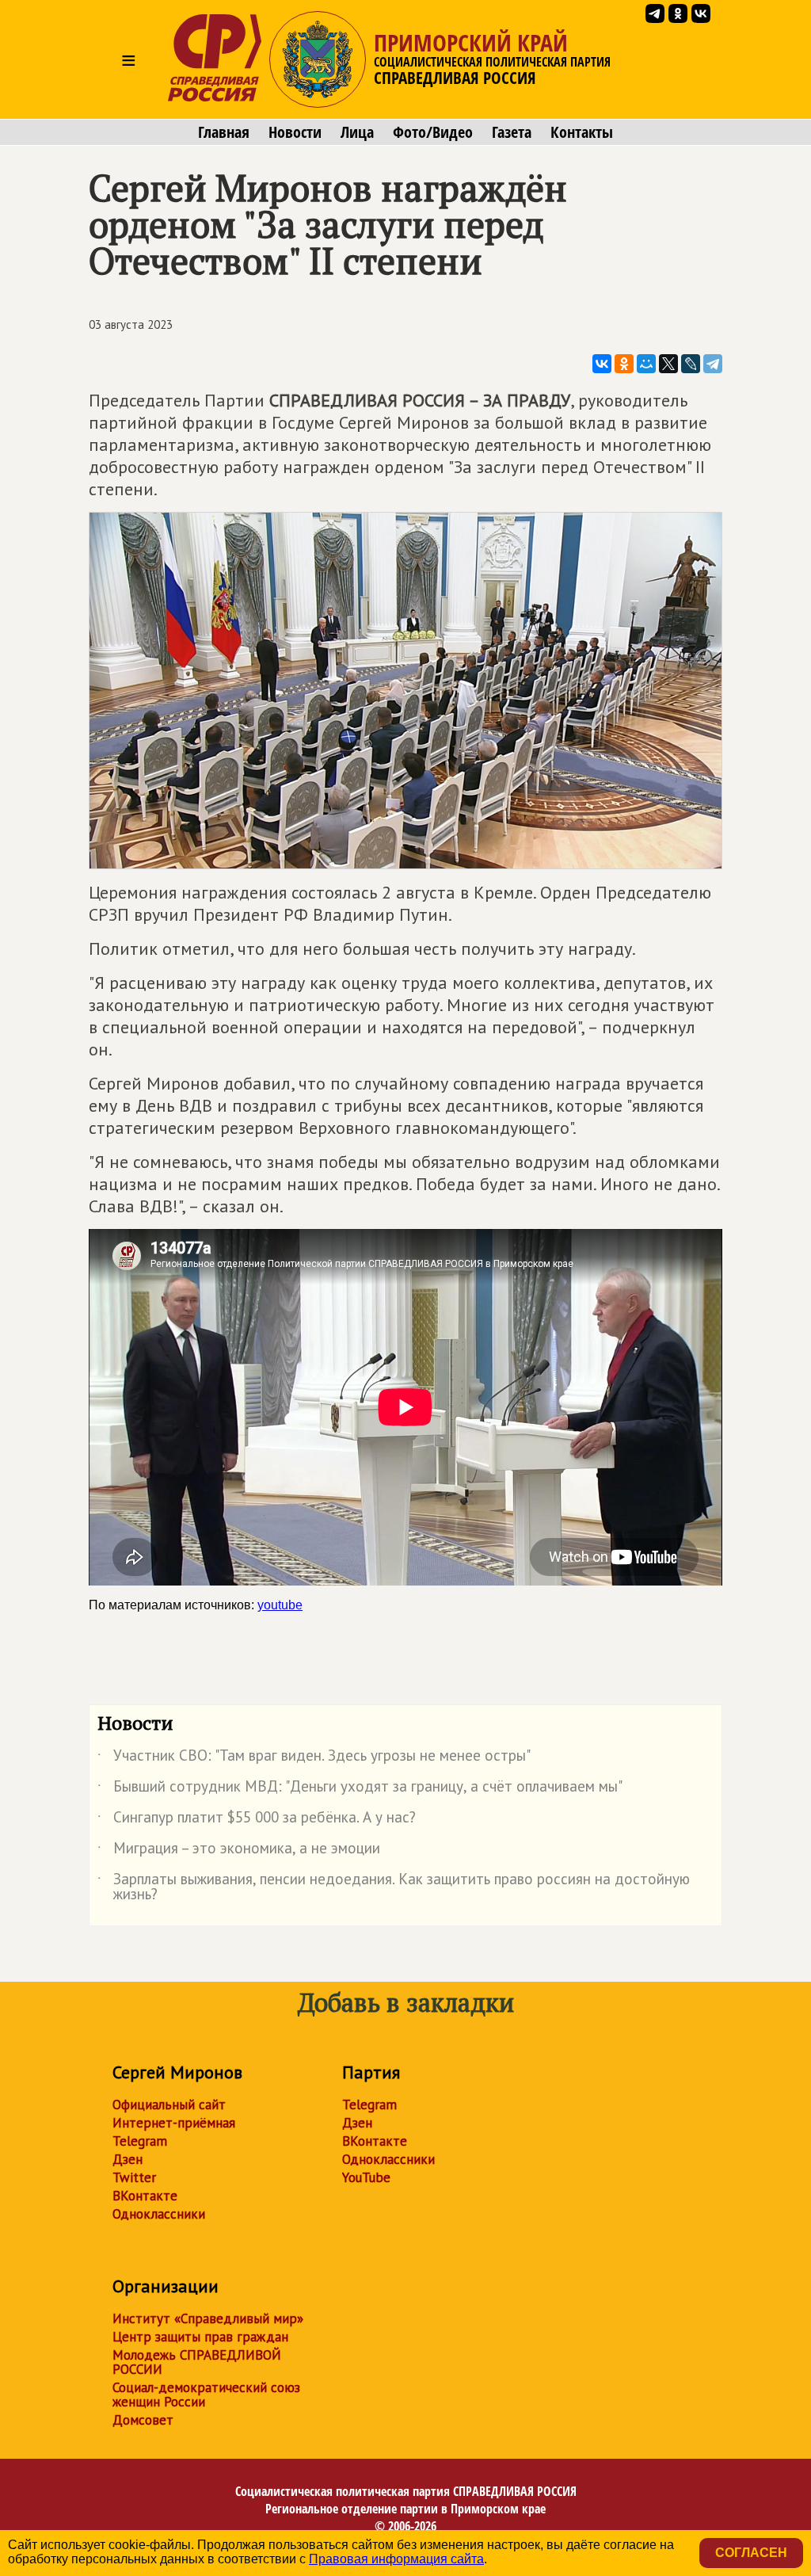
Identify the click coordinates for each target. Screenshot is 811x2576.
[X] (668, 364)
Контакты (582, 132)
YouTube (366, 2177)
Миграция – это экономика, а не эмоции (239, 1851)
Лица (357, 132)
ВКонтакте (145, 2196)
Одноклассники (159, 2214)
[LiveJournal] (691, 364)
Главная (224, 132)
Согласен (751, 2553)
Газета (512, 132)
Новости (295, 132)
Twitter (134, 2177)
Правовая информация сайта (396, 2559)
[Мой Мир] (646, 364)
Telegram (140, 2141)
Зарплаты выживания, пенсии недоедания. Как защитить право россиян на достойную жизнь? (394, 1887)
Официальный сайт (169, 2105)
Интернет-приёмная (174, 2123)
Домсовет (143, 2420)
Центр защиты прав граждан (200, 2337)
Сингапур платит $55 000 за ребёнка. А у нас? (257, 1820)
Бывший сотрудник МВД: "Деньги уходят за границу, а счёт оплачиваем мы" (360, 1789)
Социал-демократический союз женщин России (206, 2395)
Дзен (128, 2159)
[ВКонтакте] (602, 364)
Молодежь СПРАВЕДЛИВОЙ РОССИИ (197, 2362)
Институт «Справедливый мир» (208, 2318)
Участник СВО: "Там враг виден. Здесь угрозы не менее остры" (314, 1758)
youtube (280, 1605)
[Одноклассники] (624, 364)
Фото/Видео (433, 132)
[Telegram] (713, 364)
